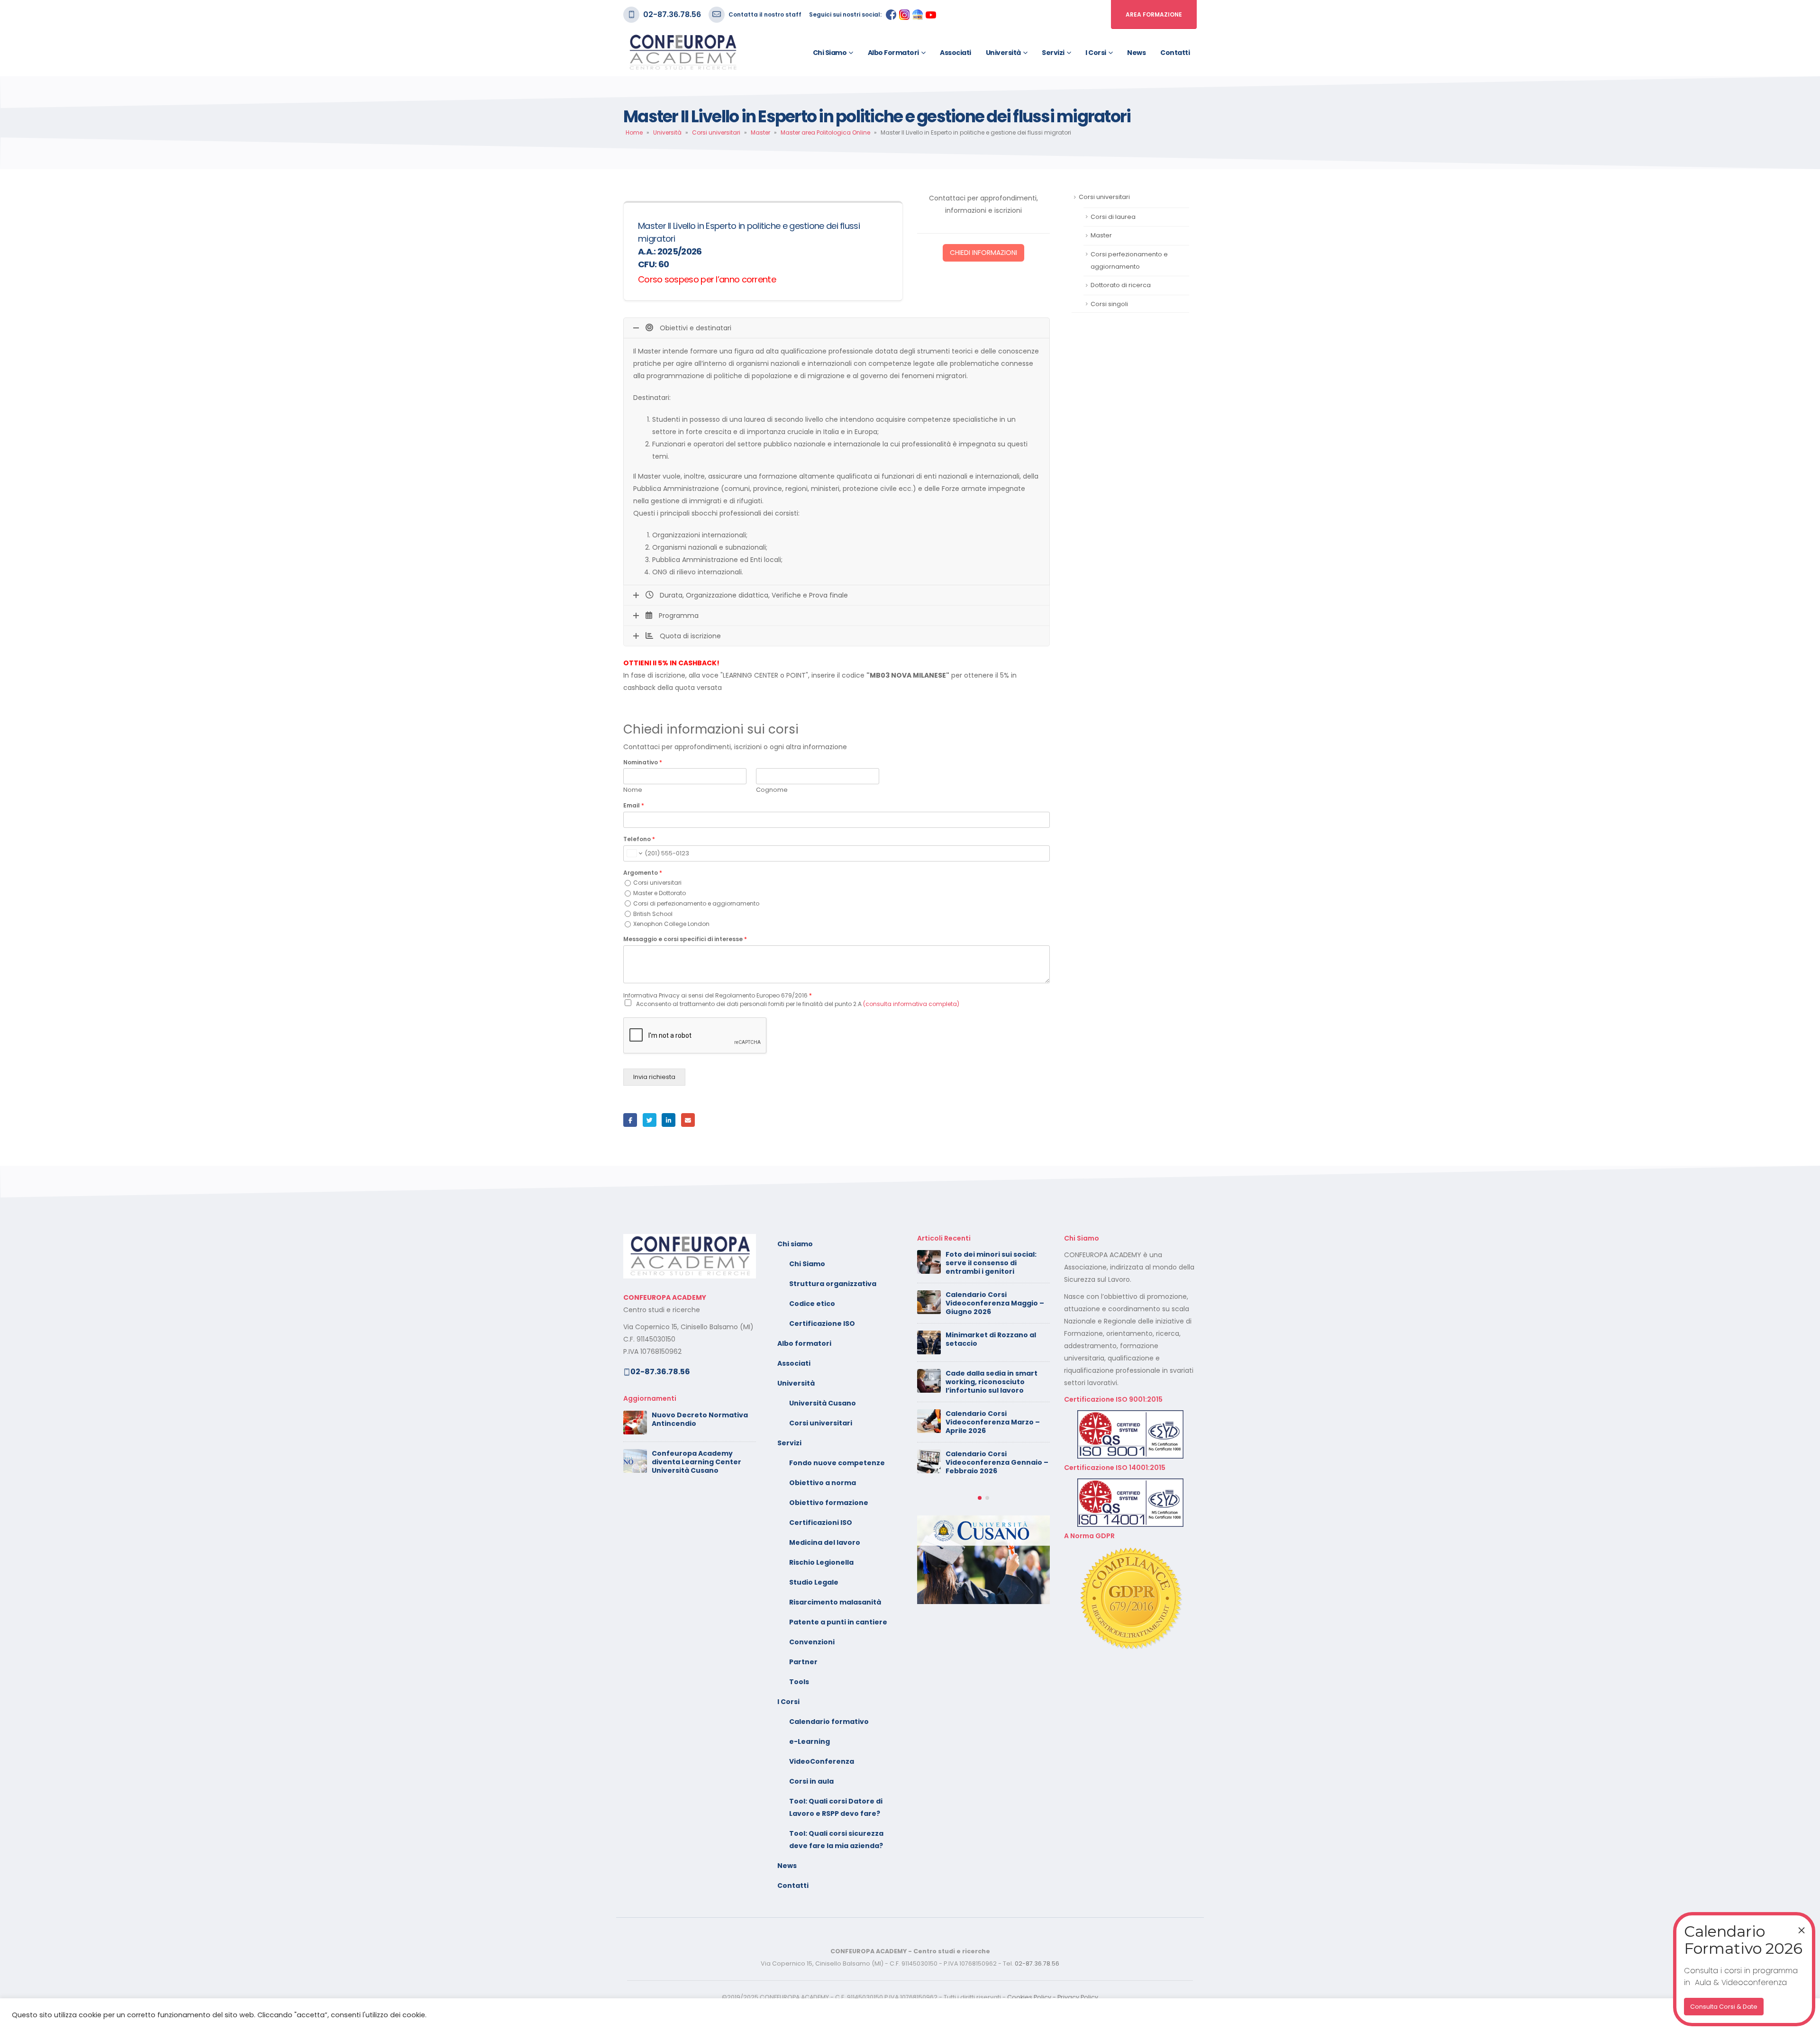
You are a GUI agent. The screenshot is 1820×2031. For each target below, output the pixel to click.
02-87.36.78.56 (672, 14)
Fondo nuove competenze (837, 1463)
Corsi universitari (716, 132)
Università (1003, 53)
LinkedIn (669, 1120)
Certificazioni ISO (821, 1523)
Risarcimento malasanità (835, 1602)
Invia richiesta (654, 1077)
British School (653, 914)
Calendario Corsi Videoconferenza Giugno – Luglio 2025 (995, 1384)
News (1136, 53)
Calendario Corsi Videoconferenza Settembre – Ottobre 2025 (994, 1343)
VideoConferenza (822, 1761)
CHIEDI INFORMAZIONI (983, 253)
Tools (799, 1682)
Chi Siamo (807, 1264)
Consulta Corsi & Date (1724, 2007)
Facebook (630, 1120)
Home (634, 132)
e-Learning (810, 1741)
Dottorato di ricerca (1121, 285)
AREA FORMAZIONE (1154, 14)
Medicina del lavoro (825, 1542)
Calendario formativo (829, 1722)
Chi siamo (830, 53)
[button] (980, 1419)
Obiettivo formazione (829, 1503)
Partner (803, 1662)
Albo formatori (893, 53)
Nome (633, 790)
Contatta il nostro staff (765, 14)
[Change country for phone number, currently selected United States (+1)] (634, 853)
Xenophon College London (671, 924)
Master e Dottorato (660, 893)
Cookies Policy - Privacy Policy (1053, 1997)
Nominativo (643, 762)
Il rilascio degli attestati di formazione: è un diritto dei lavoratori (995, 1303)
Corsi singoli (1109, 304)
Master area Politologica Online (825, 132)
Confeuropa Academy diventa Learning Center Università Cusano (696, 1462)
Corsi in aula (811, 1781)
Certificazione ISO (822, 1324)
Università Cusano (823, 1403)
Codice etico (812, 1304)
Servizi (1053, 53)
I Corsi (1096, 53)
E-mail (688, 1120)
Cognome (772, 790)
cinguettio (650, 1120)
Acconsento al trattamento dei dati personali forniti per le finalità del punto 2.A (798, 1004)
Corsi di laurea (1113, 217)
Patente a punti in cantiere (838, 1622)
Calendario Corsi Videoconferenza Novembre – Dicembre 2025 (998, 1263)
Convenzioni (812, 1642)
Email (634, 806)
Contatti (1175, 53)
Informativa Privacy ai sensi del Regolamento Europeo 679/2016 (718, 995)
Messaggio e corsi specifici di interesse (685, 939)
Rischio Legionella (821, 1562)
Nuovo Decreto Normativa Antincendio (700, 1419)
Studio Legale (814, 1582)
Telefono (639, 839)
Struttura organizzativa (833, 1284)
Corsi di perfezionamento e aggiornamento (696, 903)
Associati (955, 53)
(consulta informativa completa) (911, 1004)
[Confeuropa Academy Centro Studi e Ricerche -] (682, 53)
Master (760, 132)
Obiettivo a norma (823, 1483)
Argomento (643, 873)
